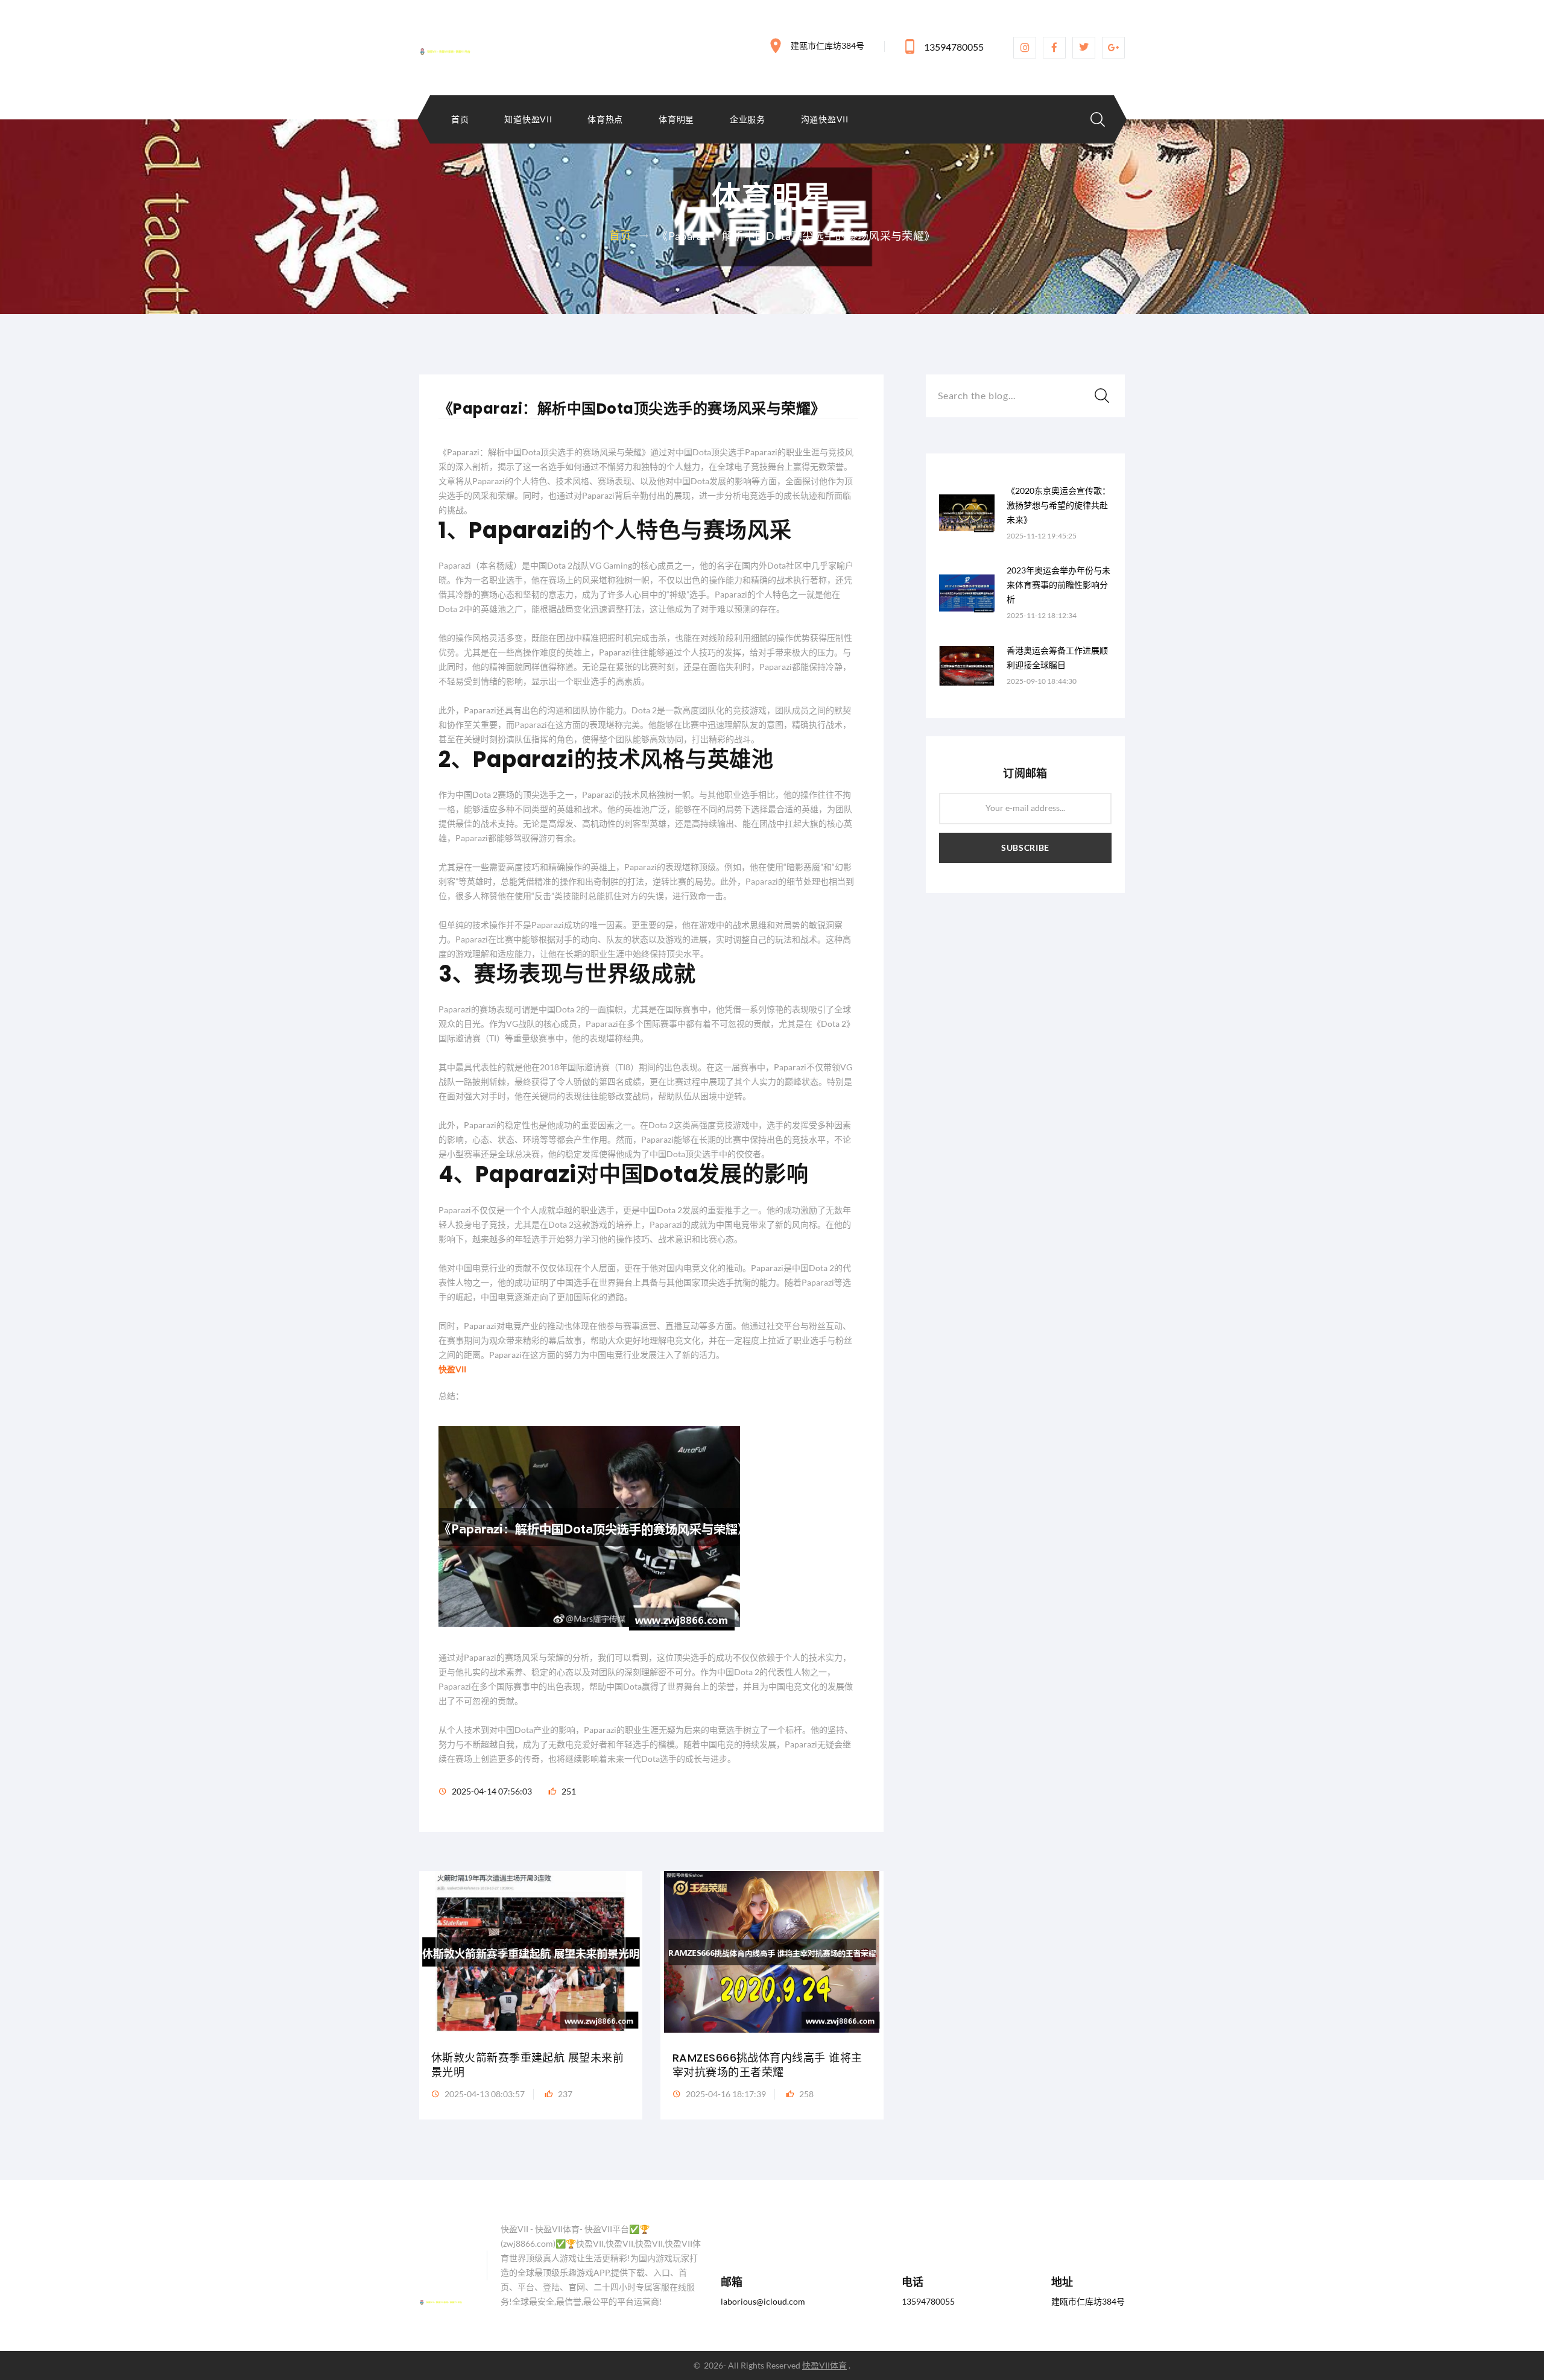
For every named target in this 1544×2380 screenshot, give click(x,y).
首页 (460, 119)
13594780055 (954, 47)
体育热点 (605, 119)
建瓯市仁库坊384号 (827, 46)
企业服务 (748, 119)
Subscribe (1025, 848)
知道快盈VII (528, 119)
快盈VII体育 (824, 2365)
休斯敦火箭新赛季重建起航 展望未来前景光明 (527, 2065)
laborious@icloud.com (763, 2301)
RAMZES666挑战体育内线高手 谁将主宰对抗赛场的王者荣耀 (767, 2065)
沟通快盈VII (825, 119)
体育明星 (676, 119)
